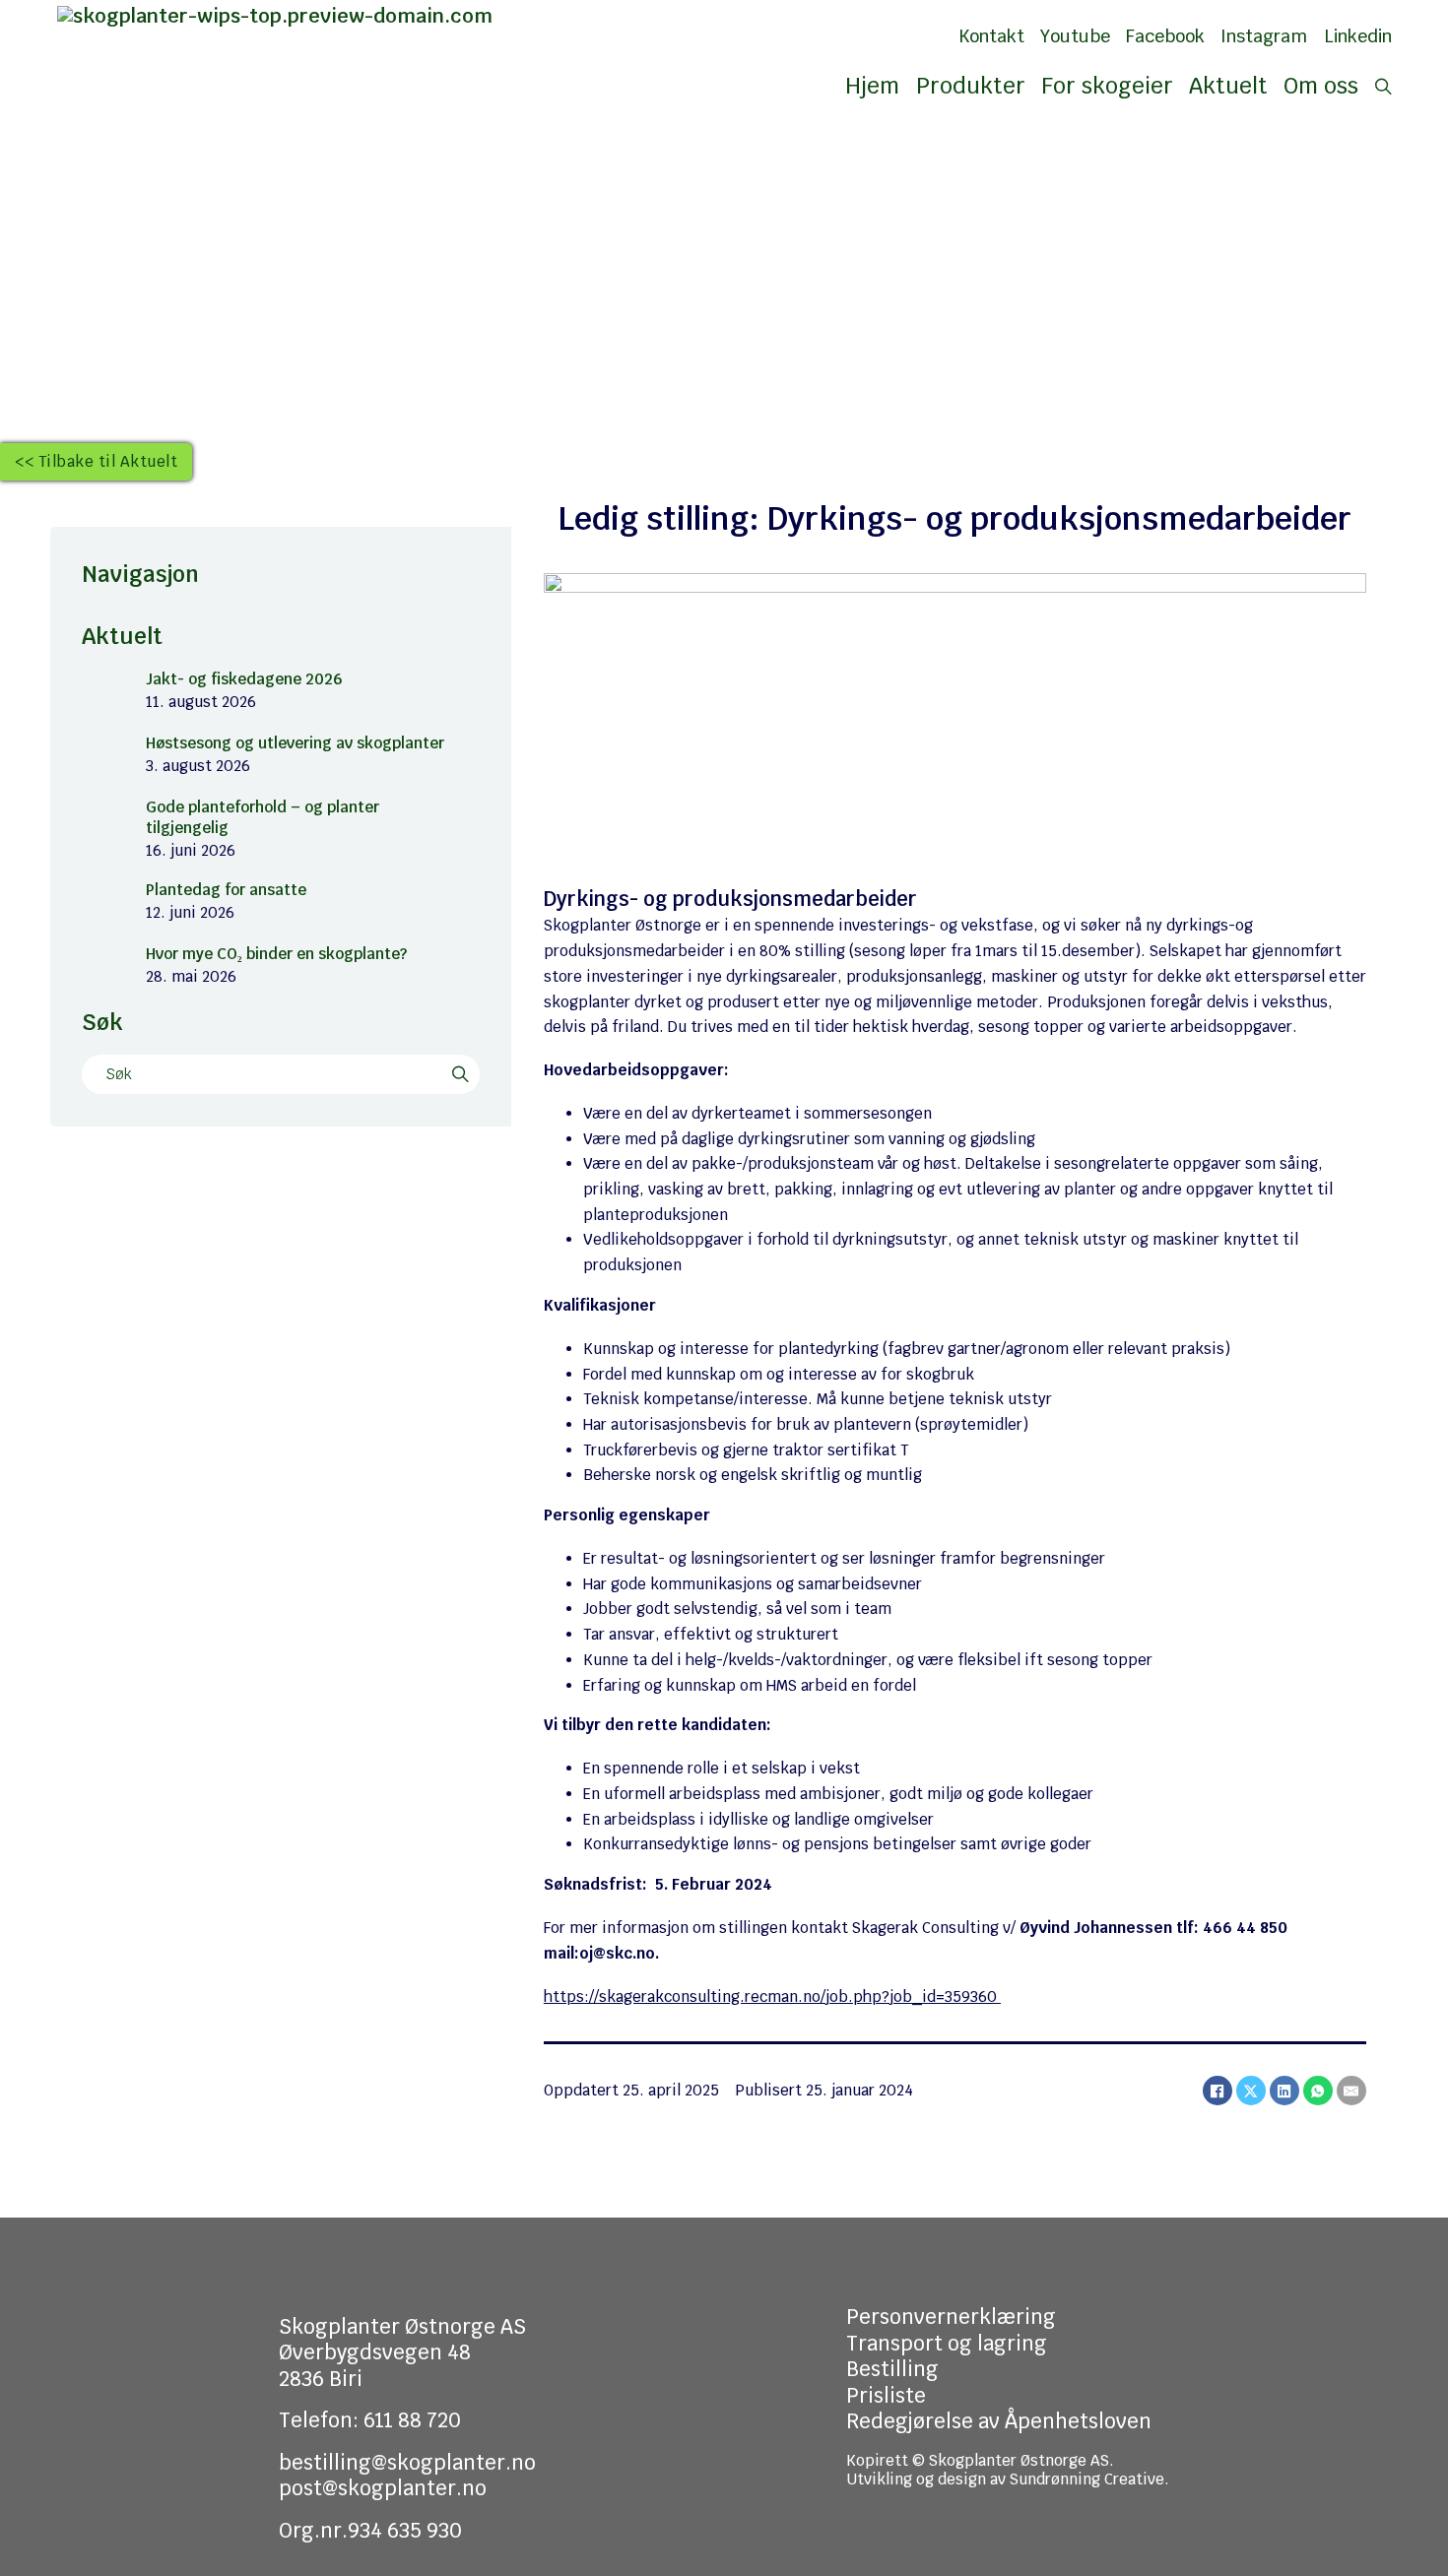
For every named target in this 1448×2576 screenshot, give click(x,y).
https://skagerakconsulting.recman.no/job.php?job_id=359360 (772, 1996)
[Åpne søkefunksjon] (1383, 87)
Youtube (1075, 36)
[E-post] (1351, 2091)
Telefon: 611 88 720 (370, 2420)
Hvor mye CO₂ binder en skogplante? (276, 954)
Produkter (971, 86)
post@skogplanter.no (383, 2488)
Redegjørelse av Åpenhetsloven (999, 2421)
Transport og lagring (947, 2344)
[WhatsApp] (1318, 2091)
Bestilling (892, 2369)
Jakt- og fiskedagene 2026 (244, 679)
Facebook (1165, 36)
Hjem (872, 86)
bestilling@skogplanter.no (407, 2463)
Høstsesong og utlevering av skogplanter (295, 743)
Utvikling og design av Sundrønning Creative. (1008, 2479)
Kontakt (991, 36)
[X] (1251, 2091)
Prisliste (886, 2396)
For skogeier (1107, 86)
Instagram (1264, 36)
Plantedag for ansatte (226, 890)
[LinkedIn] (1284, 2091)
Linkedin (1358, 36)
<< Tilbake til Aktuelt (96, 461)
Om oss (1321, 86)
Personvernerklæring (951, 2317)
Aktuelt (1228, 86)
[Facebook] (1218, 2091)
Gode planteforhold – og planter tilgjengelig (263, 817)
